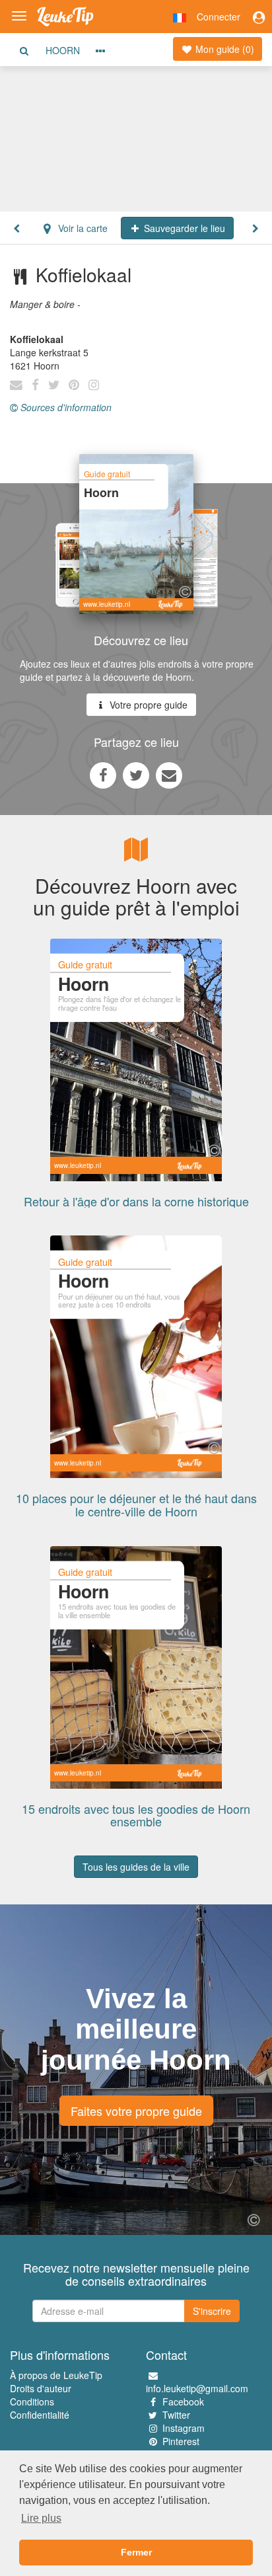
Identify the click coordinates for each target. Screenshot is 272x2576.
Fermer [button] (136, 2552)
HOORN (63, 50)
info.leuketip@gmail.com (197, 2388)
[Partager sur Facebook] (103, 775)
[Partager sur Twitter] (136, 775)
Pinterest (181, 2441)
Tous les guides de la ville (136, 1867)
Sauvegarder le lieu (183, 228)
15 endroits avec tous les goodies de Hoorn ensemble (136, 1815)
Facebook (183, 2401)
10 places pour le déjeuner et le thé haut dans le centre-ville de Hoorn (136, 1504)
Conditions (32, 2401)
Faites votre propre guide (136, 2111)
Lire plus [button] (41, 2518)
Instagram (184, 2428)
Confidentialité (40, 2415)
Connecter (219, 17)
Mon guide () (223, 49)
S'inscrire (212, 2311)
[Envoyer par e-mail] (169, 775)
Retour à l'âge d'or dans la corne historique (136, 1201)
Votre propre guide (147, 705)
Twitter (176, 2415)
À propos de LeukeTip (56, 2375)
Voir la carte (82, 228)
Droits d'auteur (41, 2388)
